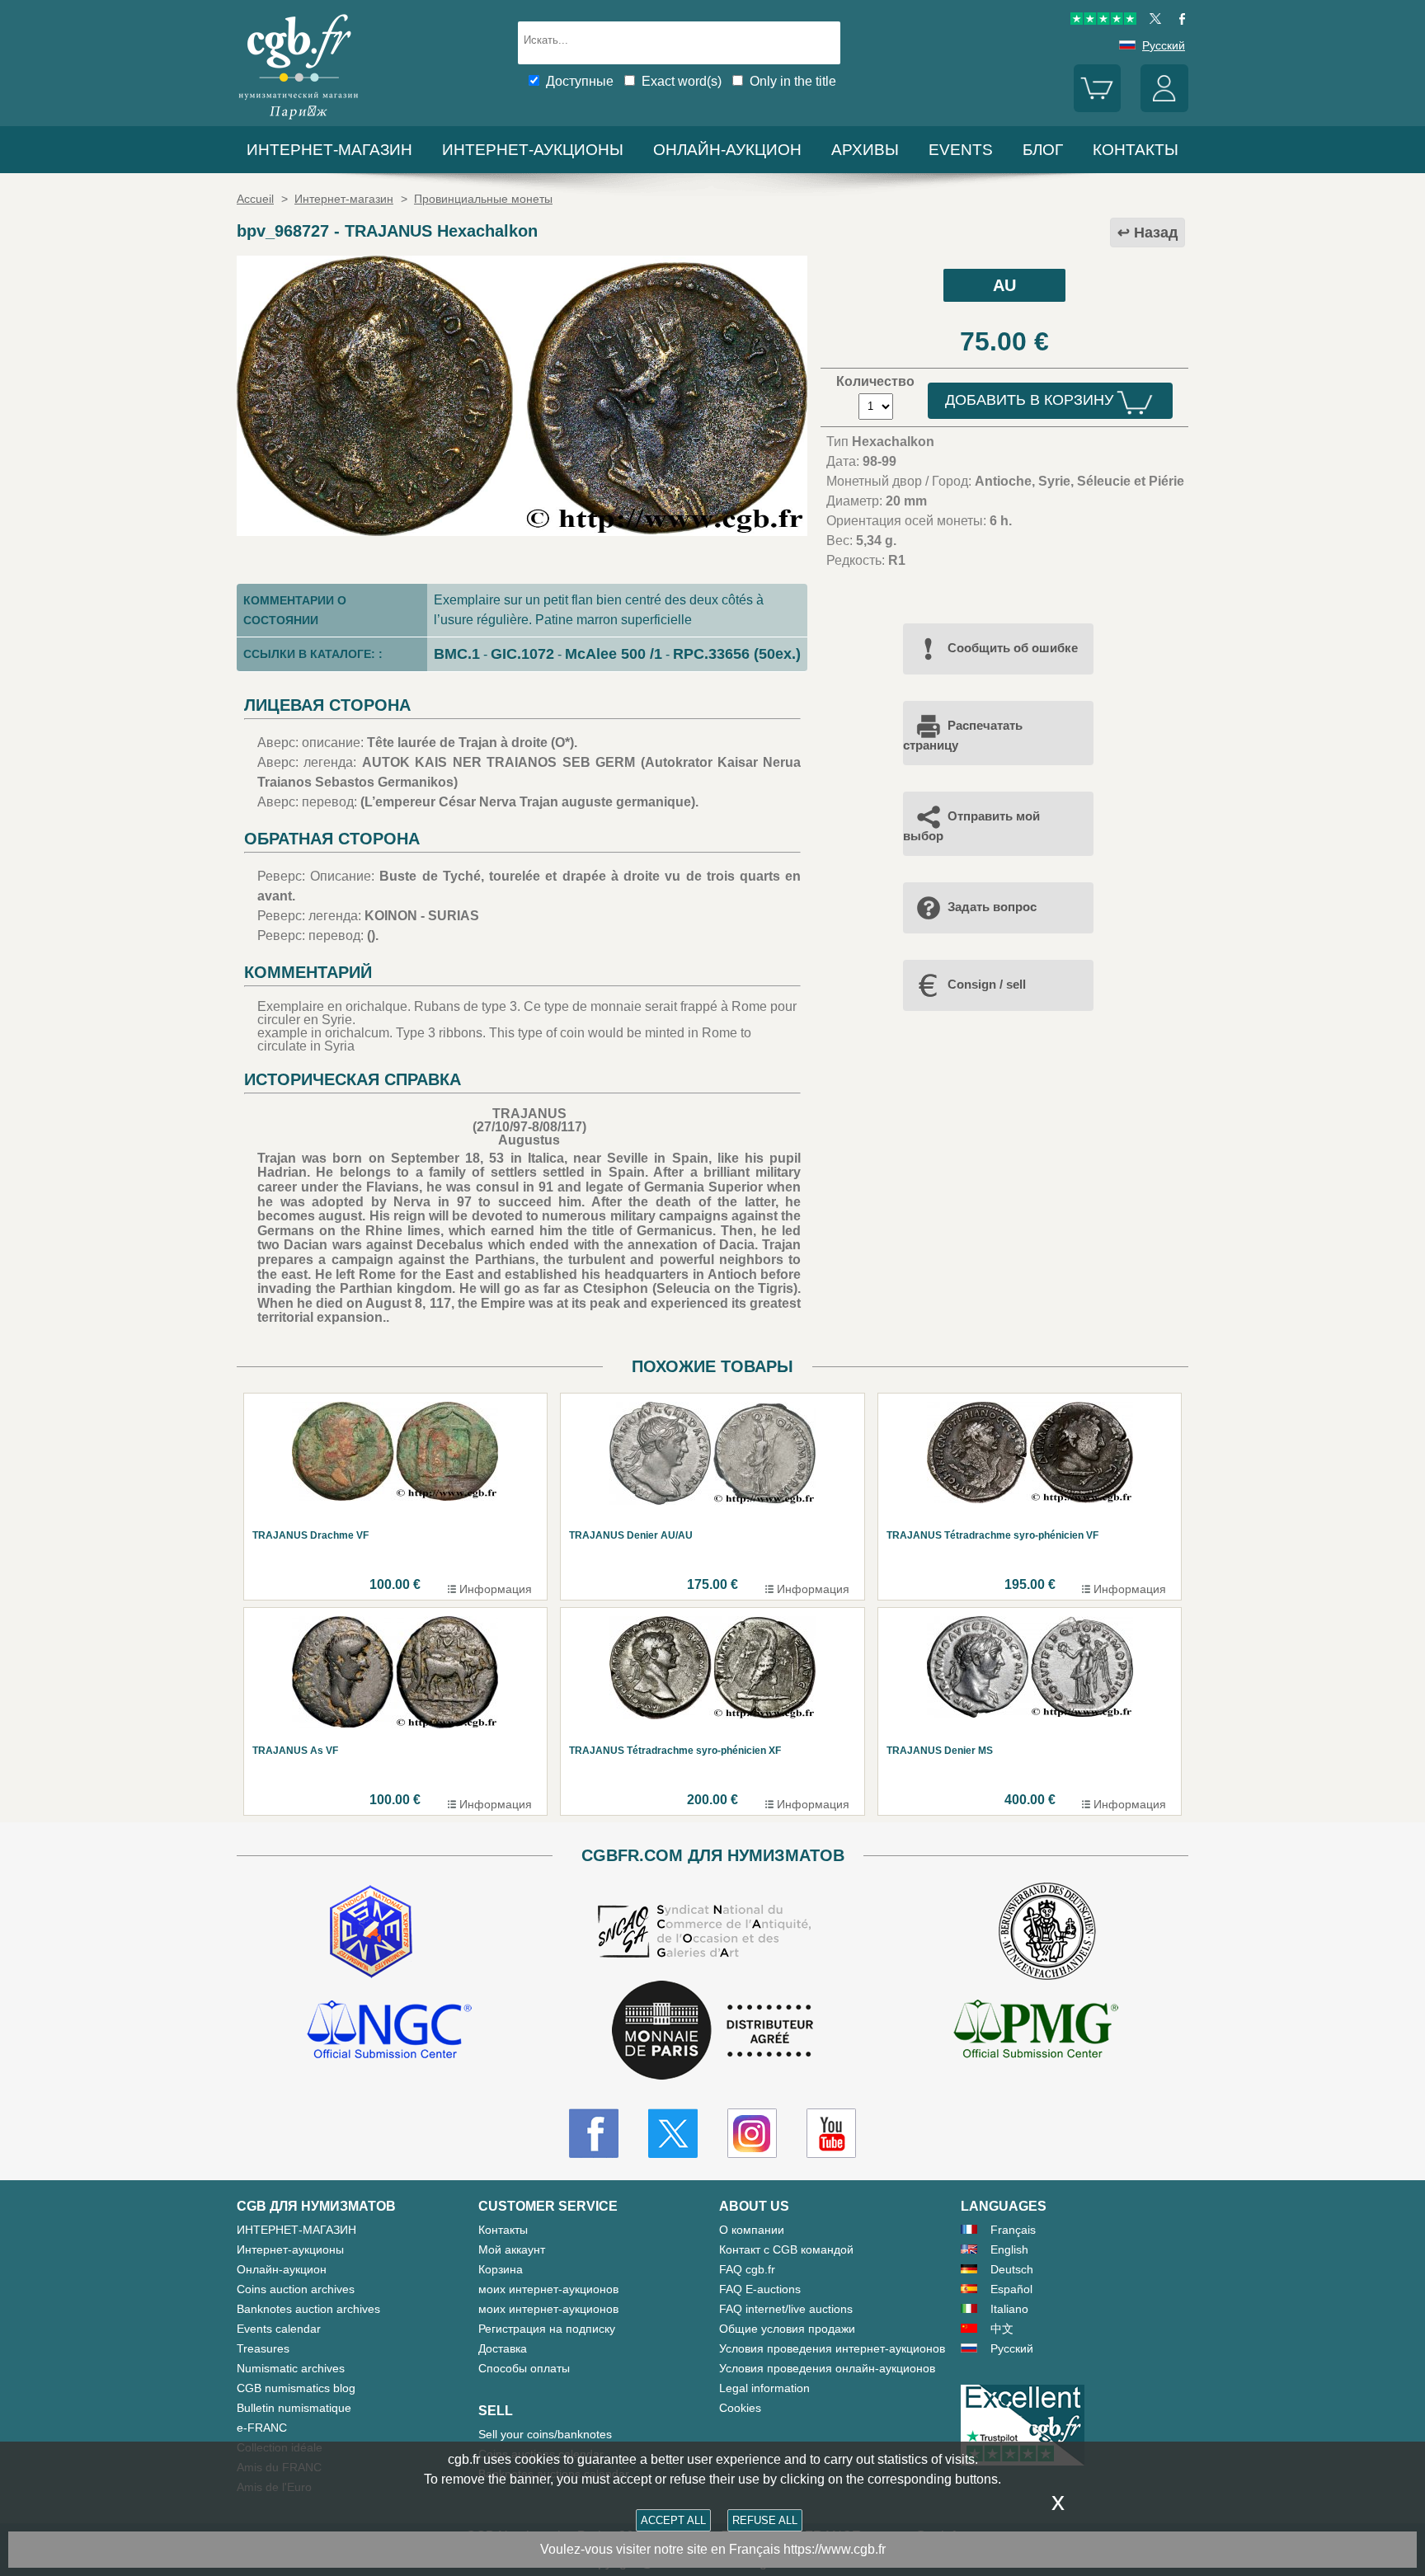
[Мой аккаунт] (1164, 108)
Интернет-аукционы (533, 150)
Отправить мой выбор (971, 826)
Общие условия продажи (787, 2329)
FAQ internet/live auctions (786, 2309)
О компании (752, 2230)
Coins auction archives (296, 2289)
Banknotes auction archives (308, 2309)
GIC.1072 (522, 654)
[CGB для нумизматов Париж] (299, 119)
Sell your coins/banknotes (545, 2434)
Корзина (501, 2269)
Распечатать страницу (963, 735)
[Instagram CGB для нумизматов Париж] (752, 2133)
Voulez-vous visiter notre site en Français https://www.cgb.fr (713, 2549)
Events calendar (279, 2329)
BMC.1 (457, 654)
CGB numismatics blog (296, 2388)
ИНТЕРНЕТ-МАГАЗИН (329, 150)
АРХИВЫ (865, 150)
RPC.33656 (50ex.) (737, 654)
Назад (1156, 233)
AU (1004, 285)
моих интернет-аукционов (548, 2289)
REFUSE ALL (765, 2520)
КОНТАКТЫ (1136, 150)
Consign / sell (987, 984)
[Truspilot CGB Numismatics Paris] (1103, 21)
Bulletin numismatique (294, 2408)
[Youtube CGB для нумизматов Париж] (831, 2133)
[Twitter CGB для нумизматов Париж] (673, 2133)
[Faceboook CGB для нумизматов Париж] (594, 2133)
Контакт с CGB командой (786, 2249)
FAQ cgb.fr (747, 2269)
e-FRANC (262, 2428)
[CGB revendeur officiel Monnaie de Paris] (712, 2031)
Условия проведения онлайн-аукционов (827, 2368)
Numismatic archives (291, 2368)
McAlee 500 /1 (614, 654)
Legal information (764, 2388)
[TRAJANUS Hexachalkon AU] (522, 531)
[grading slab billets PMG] (1036, 2032)
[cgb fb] (1178, 21)
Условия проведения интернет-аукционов (832, 2348)
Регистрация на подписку (547, 2329)
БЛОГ (1043, 150)
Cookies (740, 2408)
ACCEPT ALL (673, 2520)
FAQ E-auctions (760, 2289)
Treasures (263, 2348)
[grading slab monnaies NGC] (389, 2032)
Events (961, 150)
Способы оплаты (524, 2368)
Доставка (503, 2348)
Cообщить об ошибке (1013, 648)
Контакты (503, 2230)
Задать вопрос (992, 907)
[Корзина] (1098, 108)
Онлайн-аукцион (727, 150)
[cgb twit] (1152, 21)
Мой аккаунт (512, 2249)
